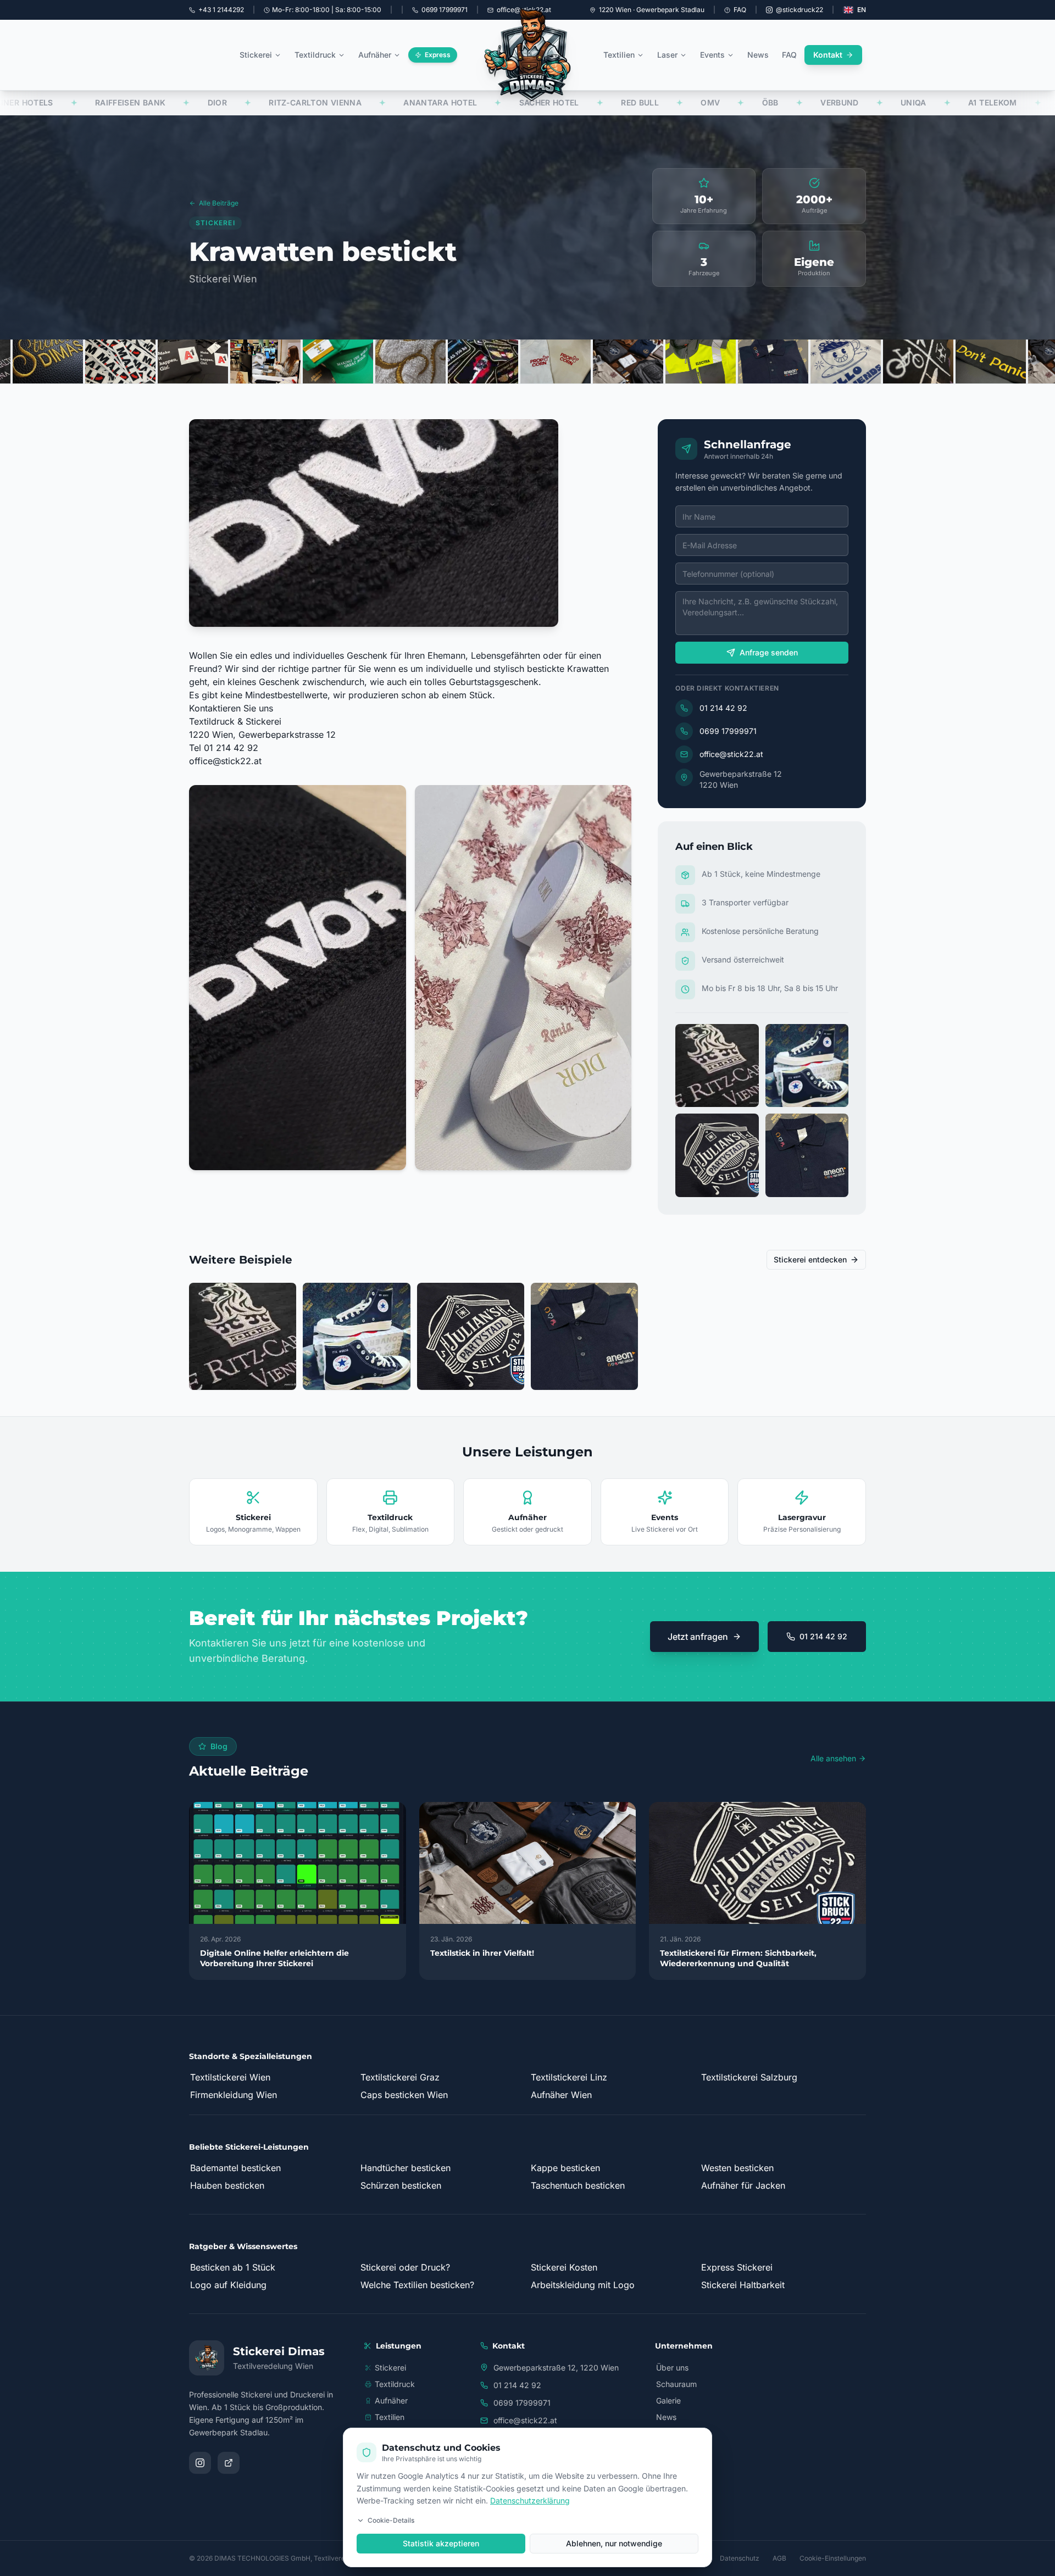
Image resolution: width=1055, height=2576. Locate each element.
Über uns (672, 2368)
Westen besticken (737, 2168)
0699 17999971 (728, 731)
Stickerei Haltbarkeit (743, 2285)
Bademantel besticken (235, 2168)
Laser (667, 55)
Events (712, 55)
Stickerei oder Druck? (405, 2267)
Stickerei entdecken (810, 1259)
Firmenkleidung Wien (234, 2095)
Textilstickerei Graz (400, 2077)
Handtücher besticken (406, 2168)
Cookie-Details (391, 2520)
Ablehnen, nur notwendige (614, 2543)
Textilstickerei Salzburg (749, 2077)
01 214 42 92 (723, 708)
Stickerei (256, 55)
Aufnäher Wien (561, 2095)
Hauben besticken (227, 2185)
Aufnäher (375, 55)
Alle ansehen (833, 1758)
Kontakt (828, 55)
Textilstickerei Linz (569, 2077)
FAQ (740, 10)
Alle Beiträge (219, 203)
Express (438, 55)
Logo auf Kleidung (228, 2285)
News (758, 55)
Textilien (619, 55)
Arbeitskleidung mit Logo (583, 2285)
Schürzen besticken (401, 2185)
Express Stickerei (737, 2267)
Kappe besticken (565, 2168)
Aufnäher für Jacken (743, 2185)
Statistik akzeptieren (441, 2543)
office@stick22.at (225, 761)
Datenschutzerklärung (530, 2500)
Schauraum (676, 2384)
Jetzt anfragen (698, 1637)
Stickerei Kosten (564, 2267)
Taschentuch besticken (578, 2185)
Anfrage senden (769, 652)
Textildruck (315, 55)
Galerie (668, 2400)
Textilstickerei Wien (230, 2077)
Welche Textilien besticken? (417, 2285)
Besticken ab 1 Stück (233, 2267)
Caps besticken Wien (404, 2095)
